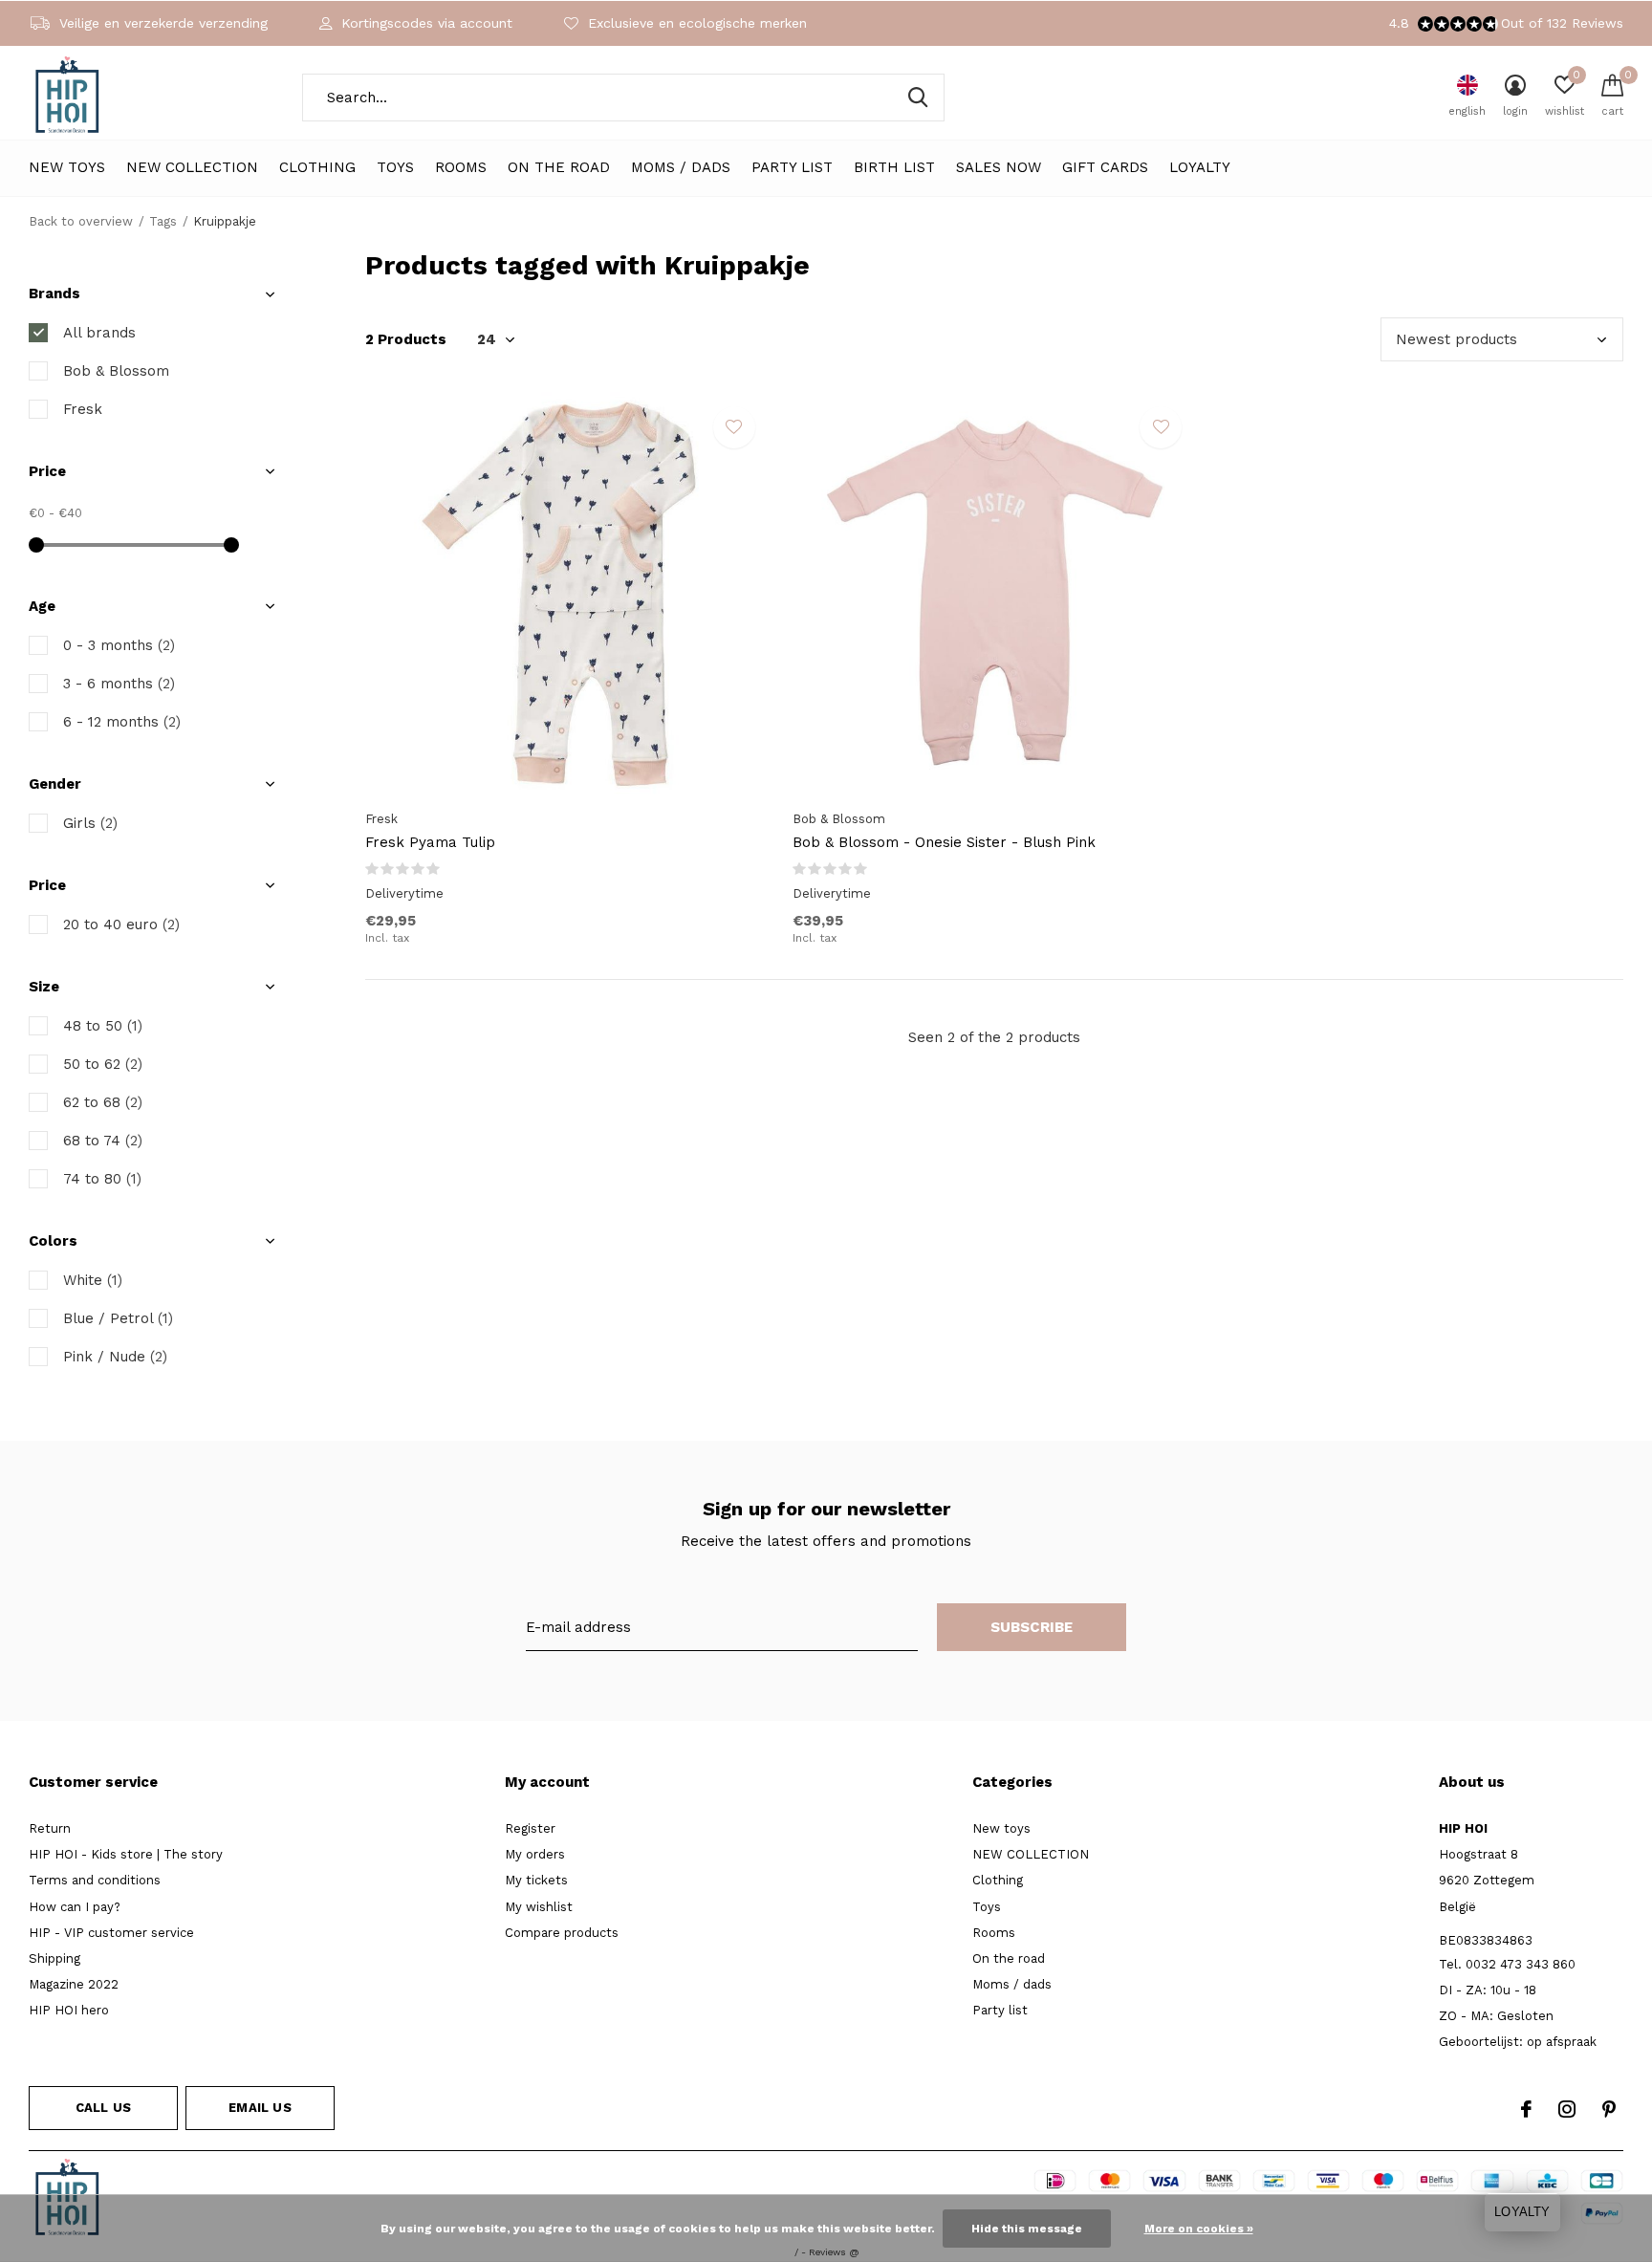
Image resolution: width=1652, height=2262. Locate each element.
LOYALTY (1200, 167)
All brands (99, 333)
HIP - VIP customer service (111, 1933)
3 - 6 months (119, 684)
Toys (395, 167)
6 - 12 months (122, 722)
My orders (535, 1854)
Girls (90, 823)
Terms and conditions (95, 1880)
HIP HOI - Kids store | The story (126, 1854)
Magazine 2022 (74, 1984)
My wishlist (539, 1907)
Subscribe (1032, 1627)
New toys (67, 167)
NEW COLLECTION (192, 167)
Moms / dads (681, 167)
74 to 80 (102, 1179)
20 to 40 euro (121, 924)
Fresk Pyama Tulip (430, 842)
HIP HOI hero (69, 2010)
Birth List (894, 167)
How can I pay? (75, 1907)
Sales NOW (999, 167)
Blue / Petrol (118, 1318)
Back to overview (81, 221)
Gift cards (1105, 167)
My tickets (536, 1880)
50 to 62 (103, 1064)
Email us (260, 2108)
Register (530, 1828)
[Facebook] (1526, 2109)
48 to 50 (103, 1026)
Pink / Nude (115, 1357)
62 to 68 (103, 1102)
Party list (792, 167)
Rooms (461, 167)
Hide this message (1027, 2229)
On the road (559, 167)
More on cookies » (1199, 2229)
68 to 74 (103, 1141)
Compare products (562, 1933)
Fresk (83, 409)
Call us (103, 2108)
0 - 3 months (119, 645)
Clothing (317, 167)
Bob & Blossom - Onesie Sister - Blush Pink (944, 842)
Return (50, 1828)
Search (918, 98)
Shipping (54, 1958)
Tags (163, 221)
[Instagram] (1567, 2109)
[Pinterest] (1609, 2109)
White (93, 1280)
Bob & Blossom (116, 371)
